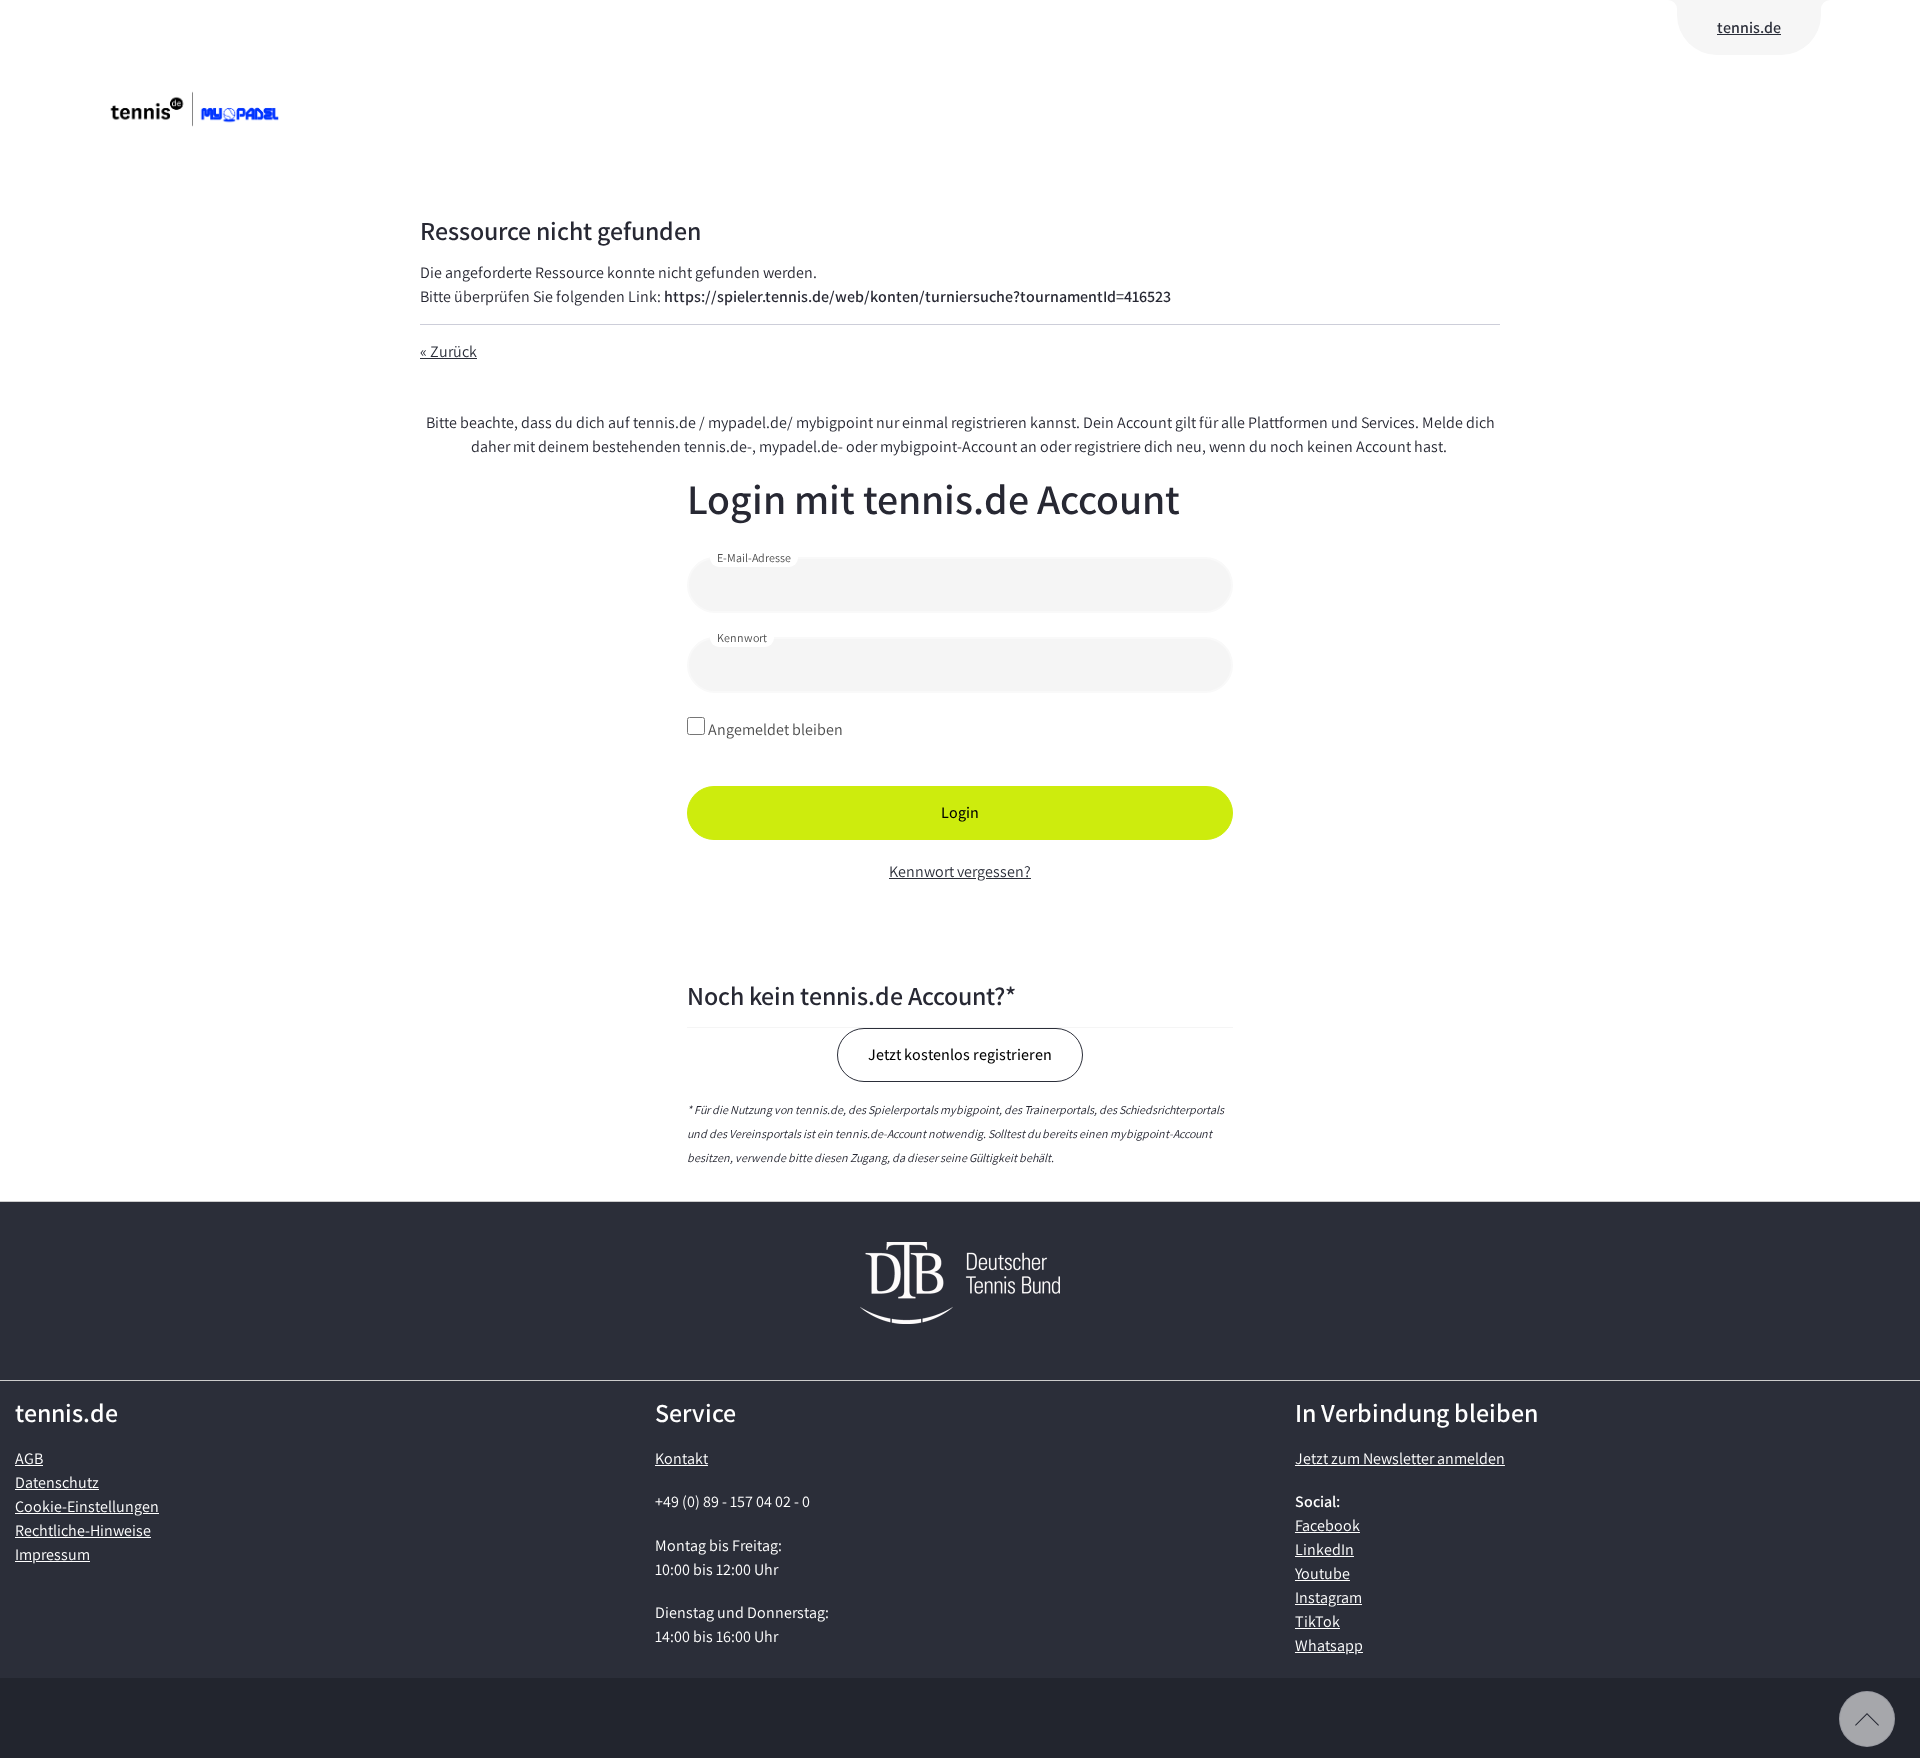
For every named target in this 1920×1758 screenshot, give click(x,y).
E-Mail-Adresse (754, 557)
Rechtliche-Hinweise (83, 1530)
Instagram (1328, 1597)
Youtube (1322, 1573)
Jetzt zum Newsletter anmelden (1400, 1458)
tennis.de (1749, 27)
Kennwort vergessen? (960, 871)
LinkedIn (1324, 1549)
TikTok (1317, 1621)
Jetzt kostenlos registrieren (960, 1054)
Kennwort (742, 637)
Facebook (1327, 1525)
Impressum (52, 1554)
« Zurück (448, 351)
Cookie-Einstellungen (87, 1506)
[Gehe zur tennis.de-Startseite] (225, 109)
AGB (29, 1458)
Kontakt (681, 1458)
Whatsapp (1329, 1645)
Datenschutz (57, 1482)
